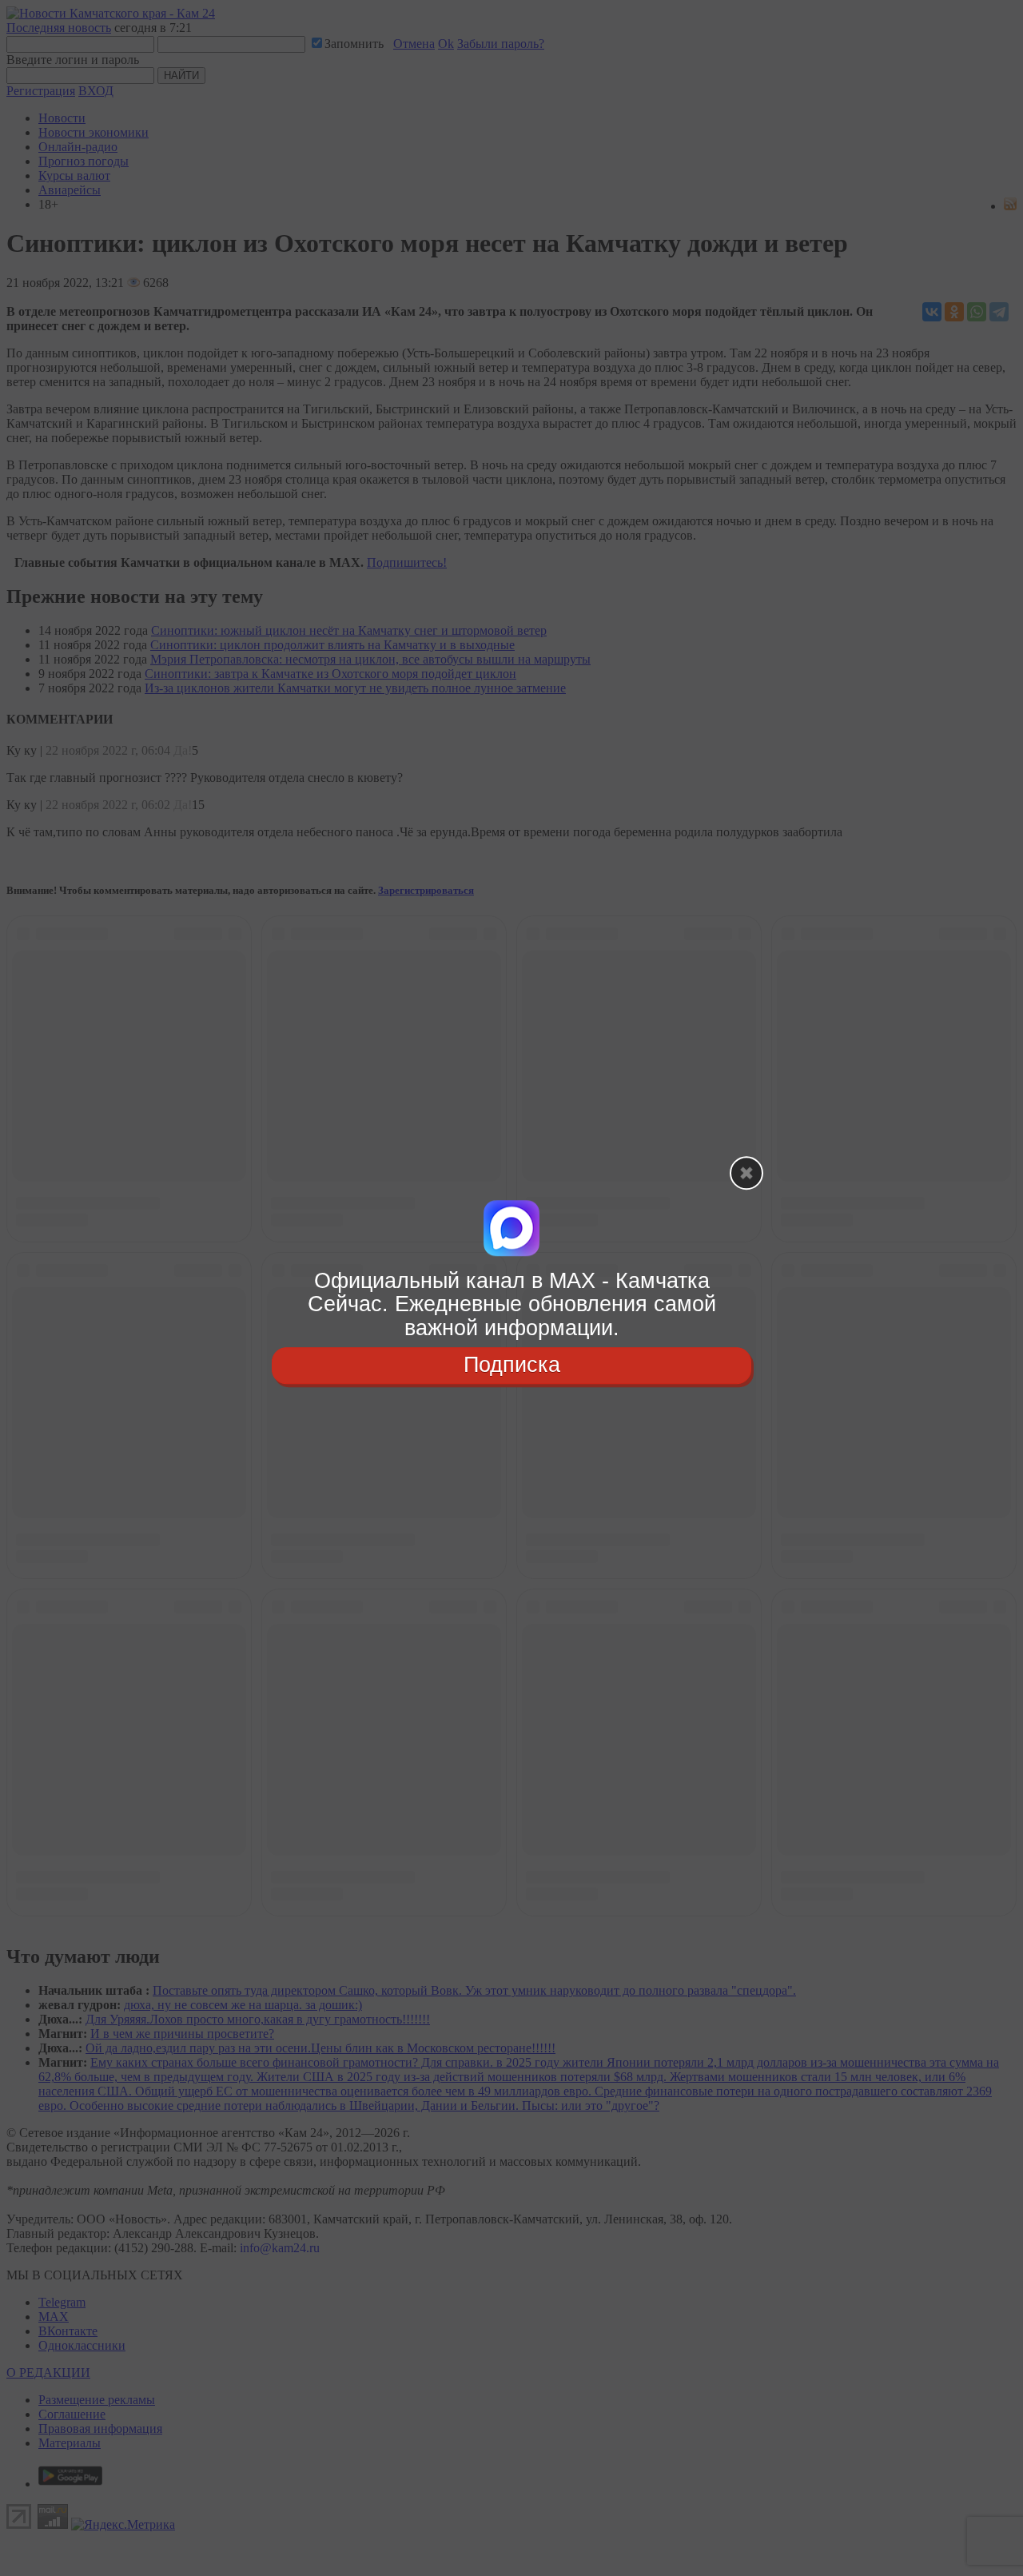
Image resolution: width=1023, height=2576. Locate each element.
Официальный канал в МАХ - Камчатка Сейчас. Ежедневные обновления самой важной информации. (512, 1304)
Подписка (512, 1365)
